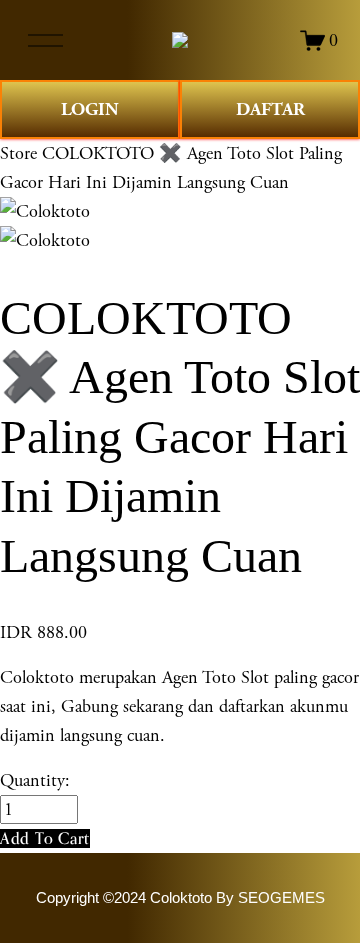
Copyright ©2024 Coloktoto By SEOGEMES (180, 898)
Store (18, 153)
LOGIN (90, 109)
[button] (45, 838)
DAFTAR (270, 109)
